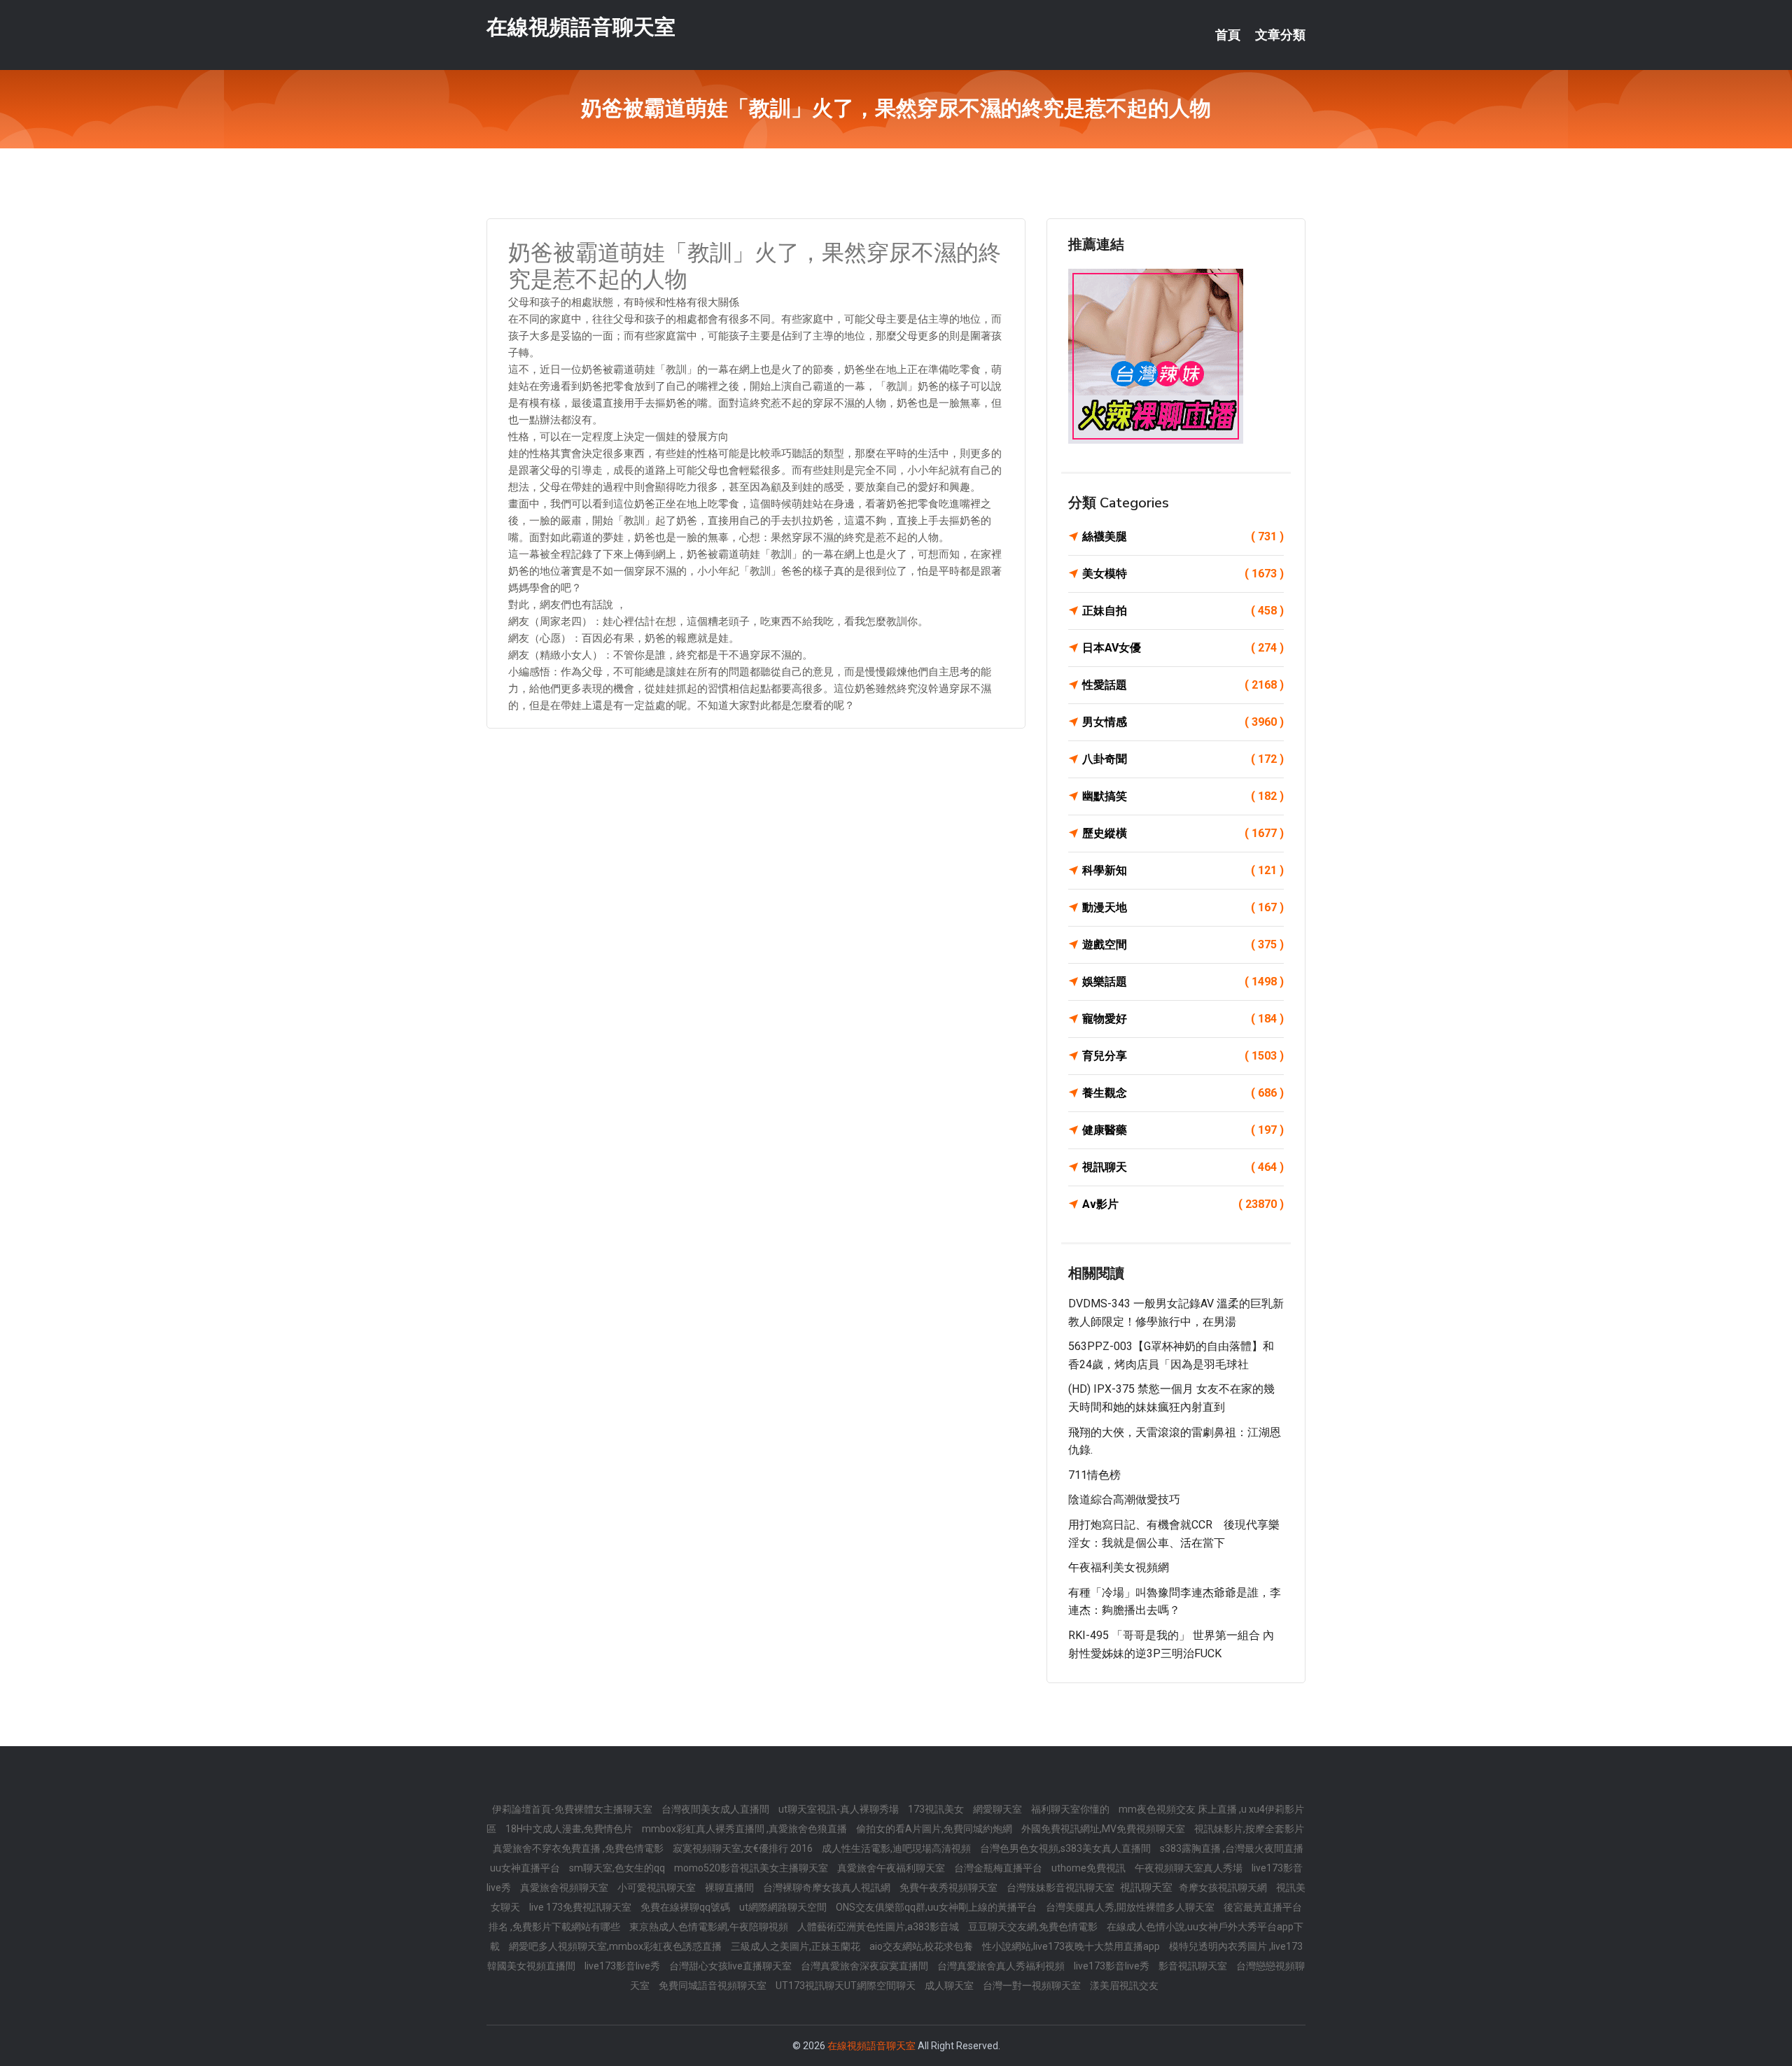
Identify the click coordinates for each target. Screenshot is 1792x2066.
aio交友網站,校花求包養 (922, 1946)
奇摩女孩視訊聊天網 (1224, 1888)
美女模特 (1183, 574)
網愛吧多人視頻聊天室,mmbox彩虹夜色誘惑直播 (616, 1946)
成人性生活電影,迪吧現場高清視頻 (897, 1848)
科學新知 (1183, 870)
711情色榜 (1094, 1475)
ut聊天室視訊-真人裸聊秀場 (840, 1809)
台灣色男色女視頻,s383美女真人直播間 (1066, 1848)
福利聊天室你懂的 (1071, 1809)
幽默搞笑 (1183, 796)
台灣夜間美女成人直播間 (716, 1809)
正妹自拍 (1183, 611)
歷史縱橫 (1183, 833)
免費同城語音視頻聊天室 (714, 1986)
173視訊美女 (937, 1809)
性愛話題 (1183, 685)
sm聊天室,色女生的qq (618, 1868)
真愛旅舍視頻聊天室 (565, 1888)
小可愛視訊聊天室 (658, 1888)
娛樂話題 (1183, 982)
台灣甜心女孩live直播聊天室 (731, 1966)
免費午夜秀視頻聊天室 (950, 1888)
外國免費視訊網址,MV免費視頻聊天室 (1104, 1829)
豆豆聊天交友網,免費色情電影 (1034, 1927)
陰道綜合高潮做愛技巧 (1124, 1499)
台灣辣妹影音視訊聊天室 (1062, 1888)
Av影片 (1183, 1204)
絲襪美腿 (1183, 536)
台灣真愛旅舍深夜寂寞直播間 (866, 1966)
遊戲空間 (1183, 944)
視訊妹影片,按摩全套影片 (1249, 1829)
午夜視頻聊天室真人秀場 (1190, 1868)
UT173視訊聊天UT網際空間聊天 (847, 1986)
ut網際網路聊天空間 (784, 1907)
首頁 (1228, 35)
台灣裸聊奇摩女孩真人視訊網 (828, 1888)
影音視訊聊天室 (1194, 1966)
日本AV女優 (1183, 648)
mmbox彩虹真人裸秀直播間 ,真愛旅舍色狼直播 (745, 1829)
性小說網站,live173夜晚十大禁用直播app (1072, 1946)
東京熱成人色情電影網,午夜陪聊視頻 (710, 1927)
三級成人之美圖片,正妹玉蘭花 (797, 1946)
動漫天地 (1183, 907)
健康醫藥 (1183, 1130)
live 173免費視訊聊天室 (581, 1907)
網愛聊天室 (999, 1809)
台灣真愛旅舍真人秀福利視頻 (1002, 1966)
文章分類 (1280, 35)
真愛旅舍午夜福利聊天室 (892, 1868)
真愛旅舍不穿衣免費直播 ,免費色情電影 (579, 1848)
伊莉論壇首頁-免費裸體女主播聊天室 (573, 1809)
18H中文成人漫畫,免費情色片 (570, 1829)
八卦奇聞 (1183, 759)
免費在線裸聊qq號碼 (686, 1907)
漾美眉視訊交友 (1124, 1986)
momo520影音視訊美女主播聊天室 (752, 1868)
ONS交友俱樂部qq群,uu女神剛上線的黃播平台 (937, 1907)
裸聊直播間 (730, 1888)
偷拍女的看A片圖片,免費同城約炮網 (935, 1829)
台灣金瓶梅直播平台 (999, 1868)
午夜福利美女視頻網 (1119, 1567)
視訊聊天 (1183, 1167)
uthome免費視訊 (1090, 1868)
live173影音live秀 (623, 1966)
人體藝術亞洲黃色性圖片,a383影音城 (879, 1927)
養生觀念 (1183, 1093)
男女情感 (1183, 722)
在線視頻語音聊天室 (581, 27)
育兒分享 (1183, 1056)
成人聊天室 (950, 1986)
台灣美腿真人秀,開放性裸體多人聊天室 (1131, 1907)
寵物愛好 (1183, 1019)
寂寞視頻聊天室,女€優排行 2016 (744, 1848)
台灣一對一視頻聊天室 (1033, 1986)
